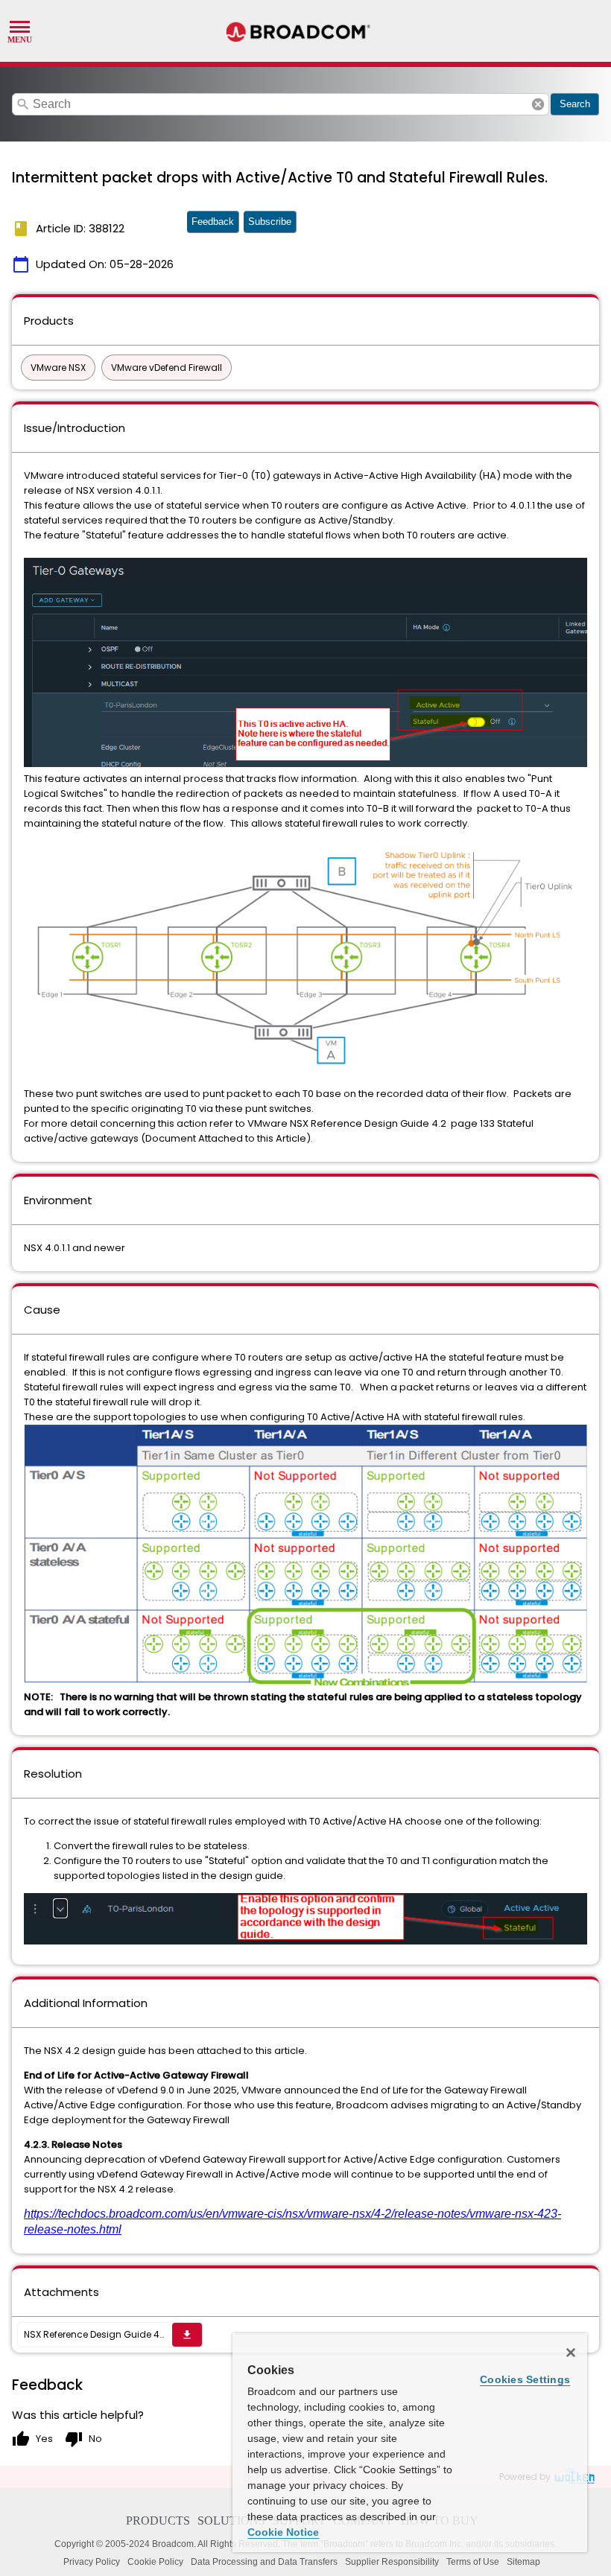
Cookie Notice (283, 2532)
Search (575, 104)
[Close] (571, 2353)
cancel (538, 104)
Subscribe (270, 222)
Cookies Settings (525, 2379)
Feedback (213, 222)
